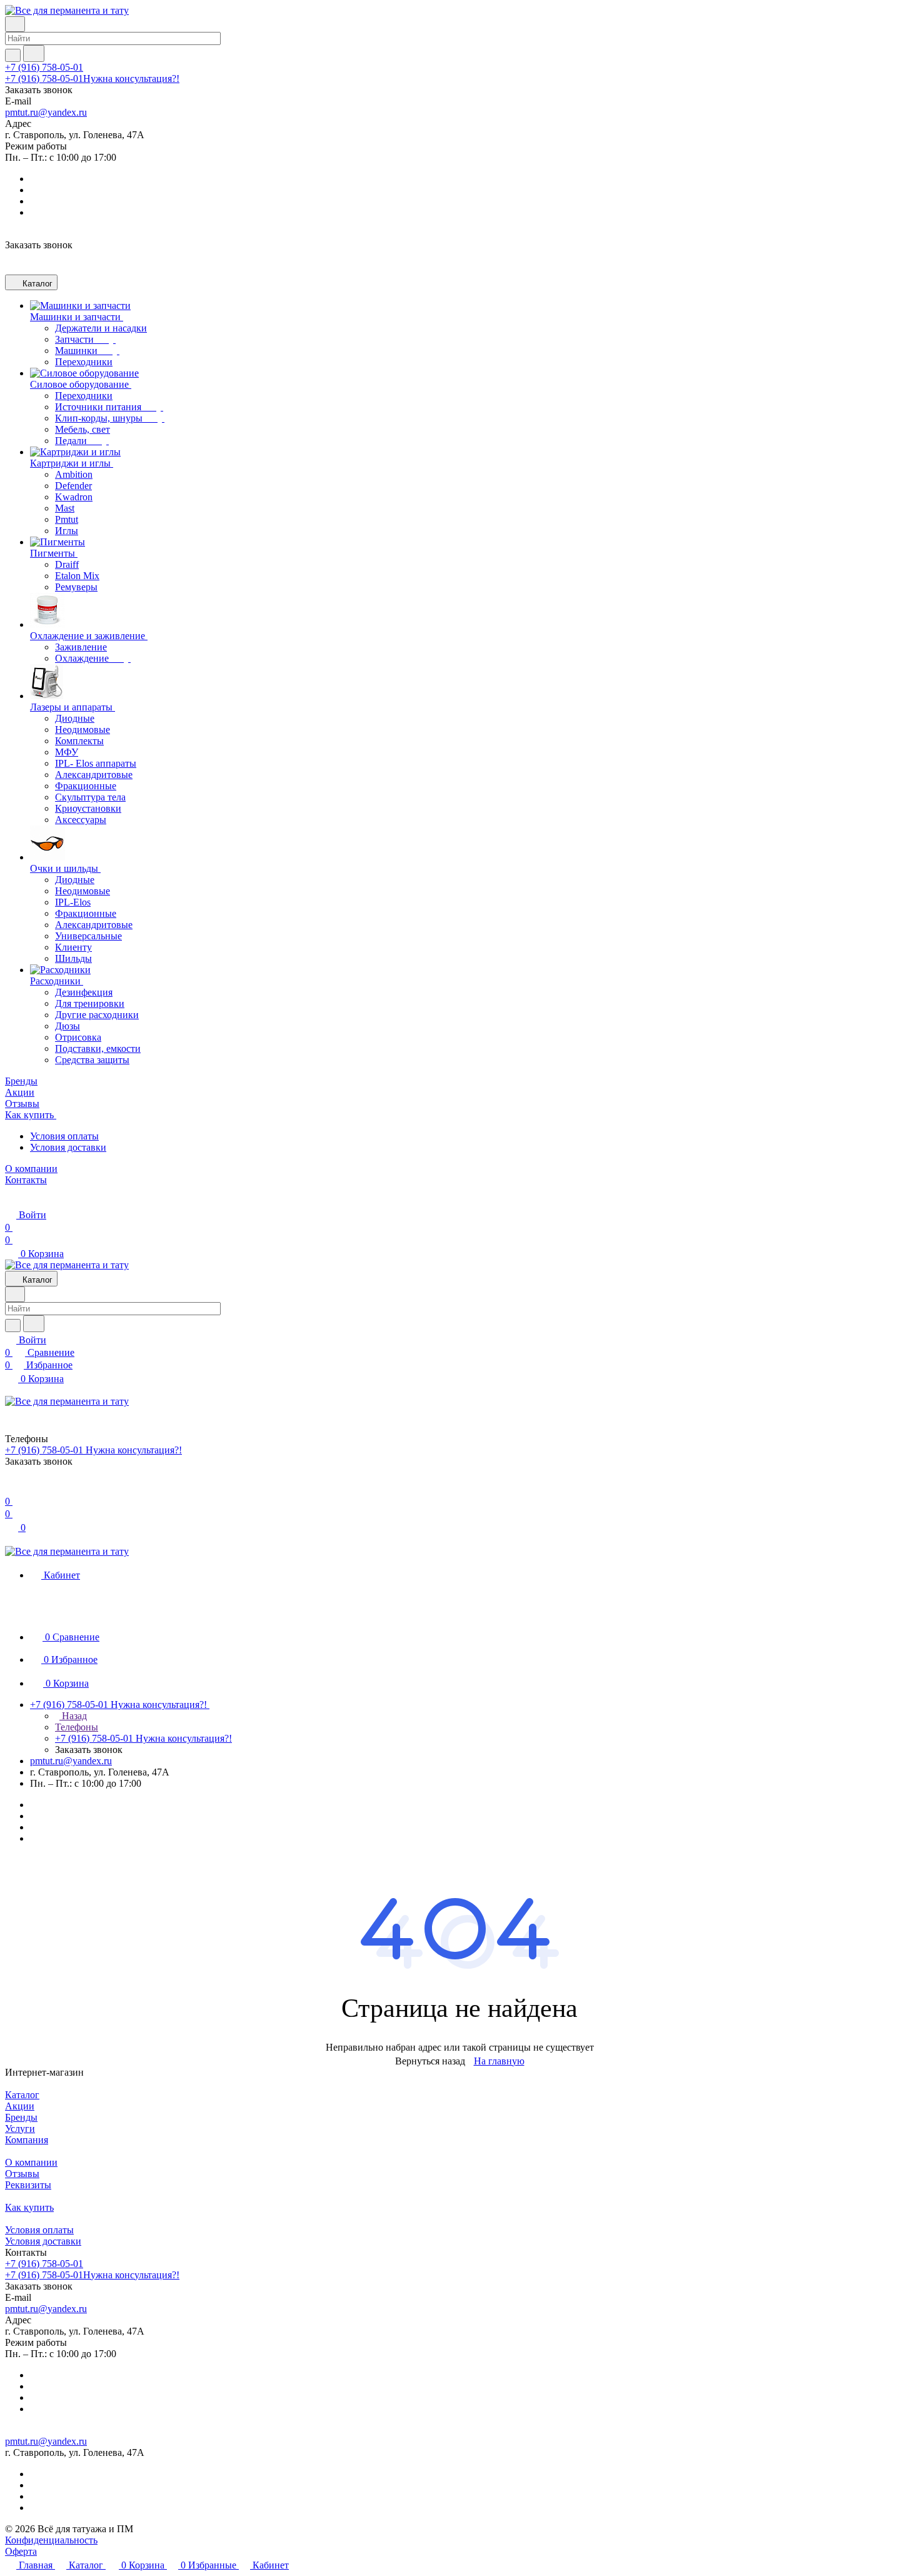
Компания (27, 2140)
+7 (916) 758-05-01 (44, 67)
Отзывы (22, 2174)
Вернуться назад (430, 2061)
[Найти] (34, 53)
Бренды (21, 2117)
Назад (73, 1716)
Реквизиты (28, 2185)
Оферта (21, 2551)
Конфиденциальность (51, 2540)
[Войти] (11, 1489)
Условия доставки (68, 1147)
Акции (20, 2106)
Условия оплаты (64, 1136)
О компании (31, 2162)
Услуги (20, 2129)
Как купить (29, 2207)
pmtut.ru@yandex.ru (46, 112)
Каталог (22, 2095)
